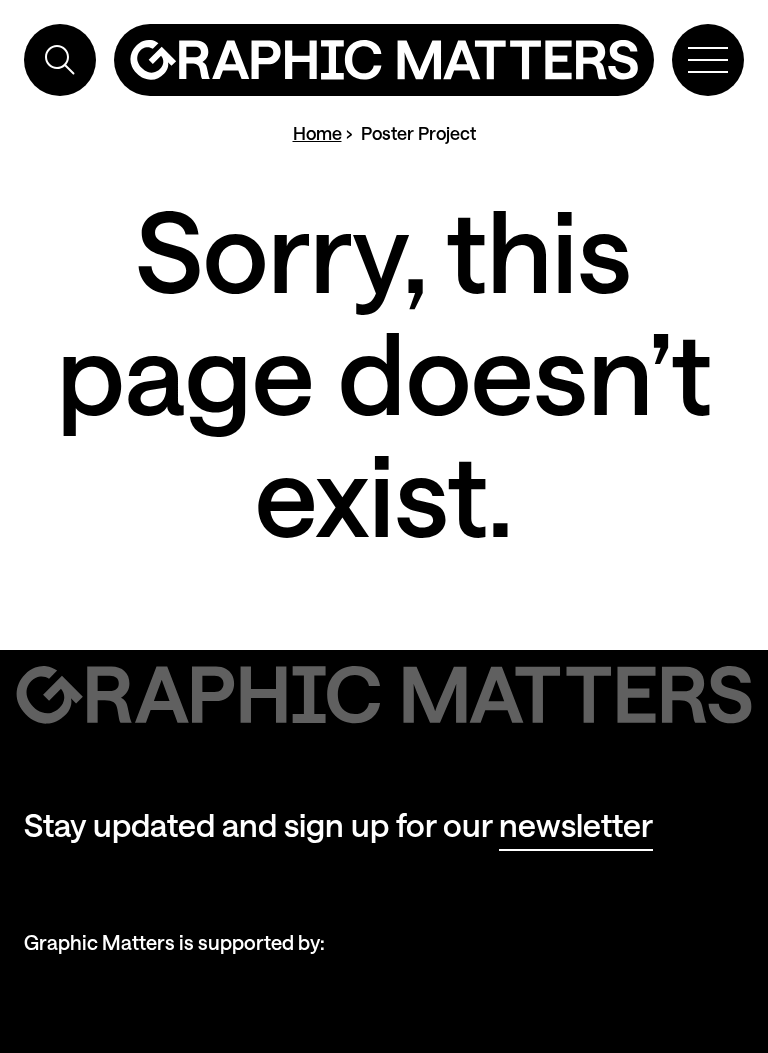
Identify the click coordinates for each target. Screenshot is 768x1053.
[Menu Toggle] (708, 60)
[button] (60, 60)
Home (317, 133)
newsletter (576, 824)
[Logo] (384, 60)
